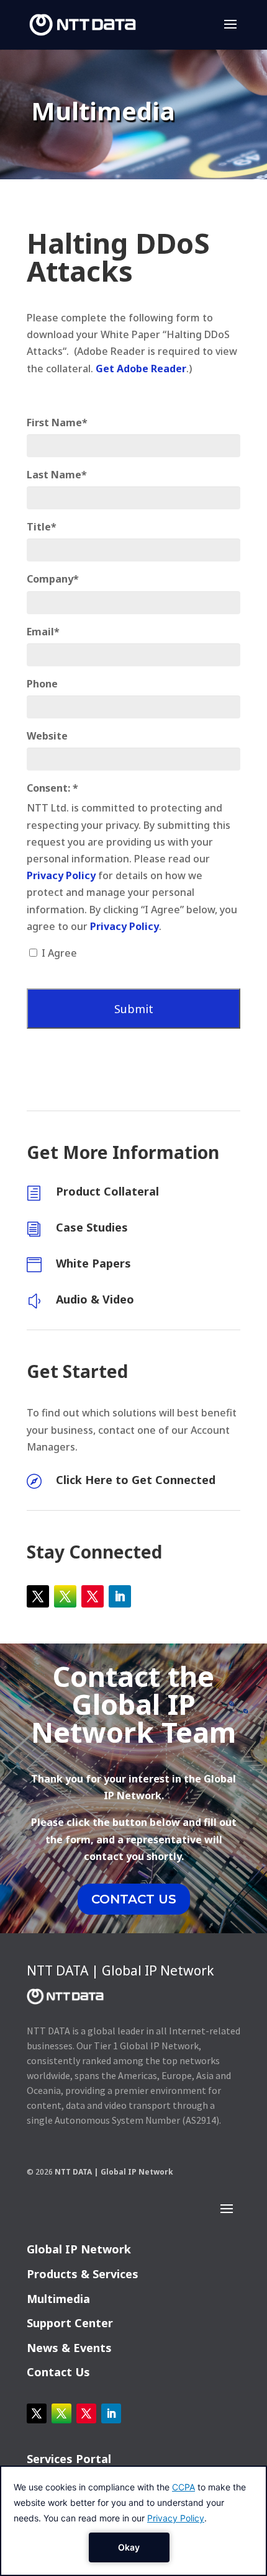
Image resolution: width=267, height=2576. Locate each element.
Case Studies (92, 1227)
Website (47, 736)
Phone (42, 684)
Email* (43, 632)
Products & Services (83, 2274)
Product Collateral (107, 1191)
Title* (42, 527)
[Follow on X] (38, 1596)
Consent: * (52, 788)
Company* (53, 579)
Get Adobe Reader (141, 369)
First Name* (57, 423)
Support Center (70, 2323)
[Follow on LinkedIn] (120, 1596)
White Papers (93, 1263)
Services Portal (69, 2459)
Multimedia (58, 2299)
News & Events (69, 2348)
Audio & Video (95, 1299)
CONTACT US (134, 1899)
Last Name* (57, 475)
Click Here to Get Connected (136, 1480)
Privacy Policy (61, 875)
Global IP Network (79, 2249)
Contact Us (58, 2372)
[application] (133, 2521)
